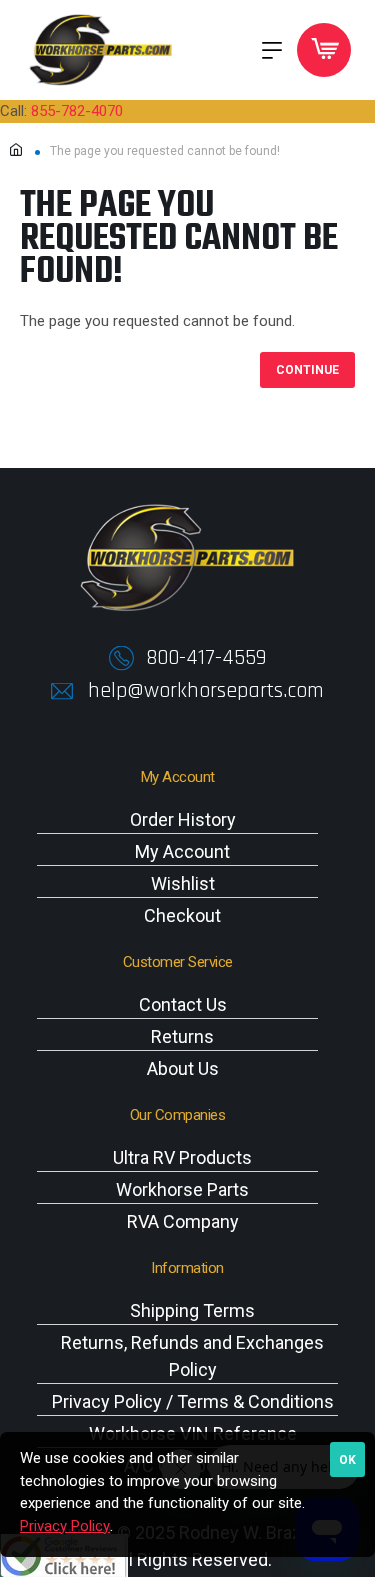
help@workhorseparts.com (206, 691)
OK (347, 1460)
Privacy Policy (65, 1526)
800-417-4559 (206, 658)
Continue (307, 370)
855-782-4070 (77, 111)
